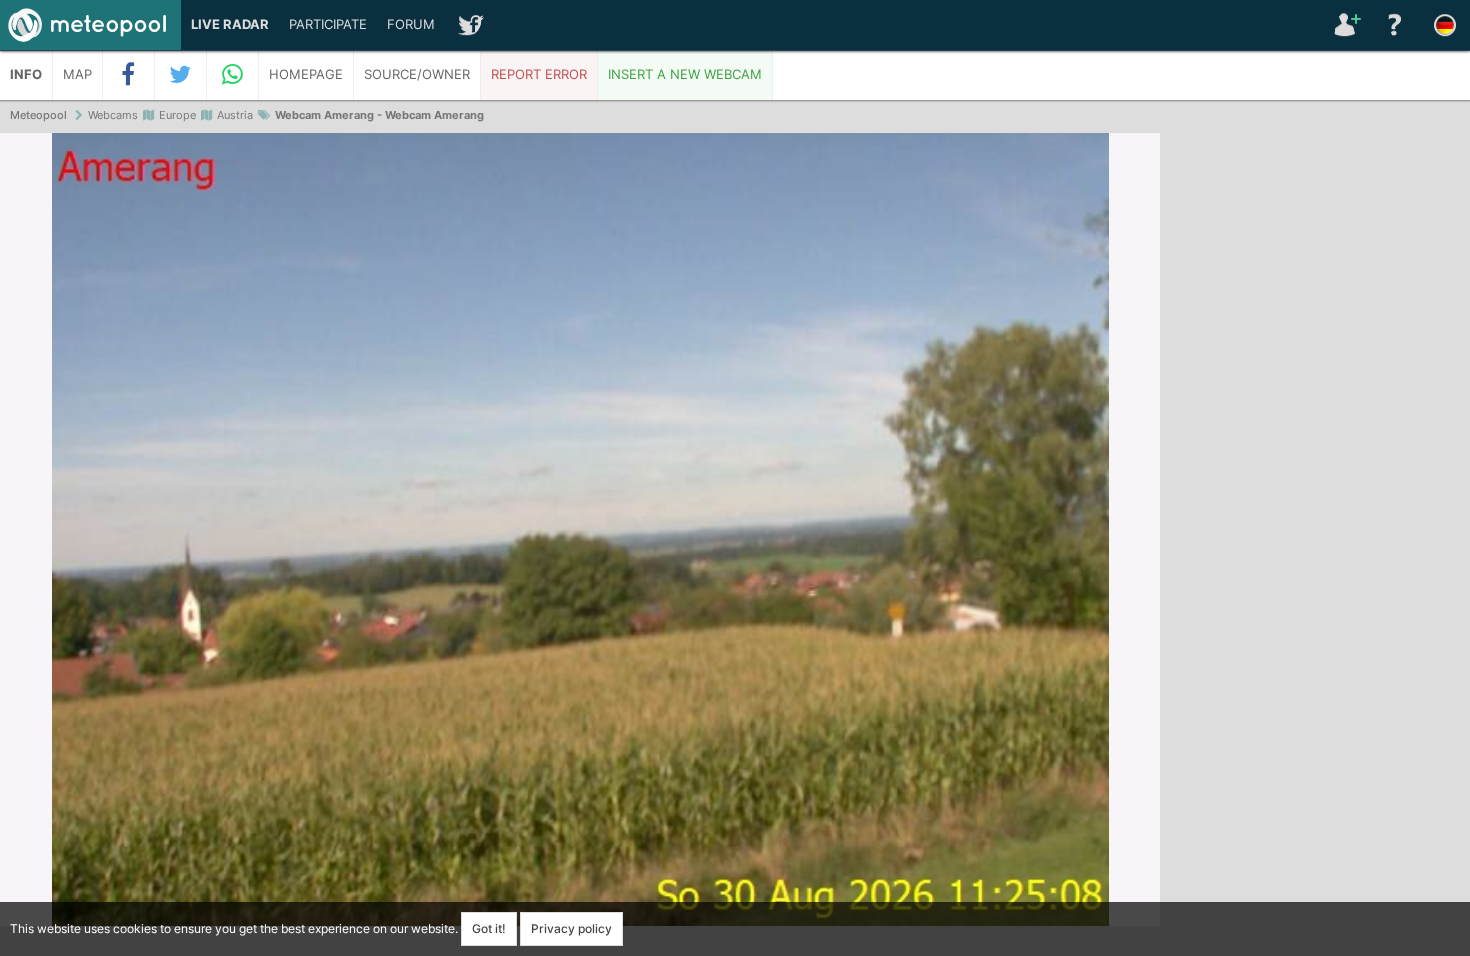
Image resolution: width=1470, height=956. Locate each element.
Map (77, 74)
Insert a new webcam (685, 74)
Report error (539, 74)
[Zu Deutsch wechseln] (1445, 25)
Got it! (489, 928)
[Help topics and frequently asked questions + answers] (1395, 25)
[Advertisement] (1315, 440)
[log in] (1345, 25)
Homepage (306, 74)
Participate (328, 24)
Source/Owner (417, 74)
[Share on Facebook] (129, 75)
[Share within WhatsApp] (233, 75)
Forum (411, 24)
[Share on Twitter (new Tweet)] (181, 75)
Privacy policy (571, 928)
